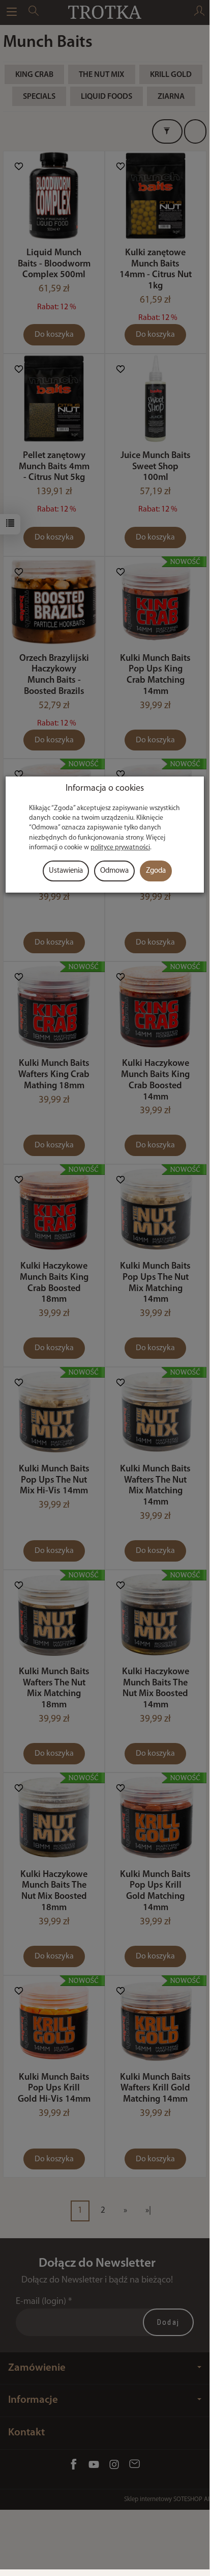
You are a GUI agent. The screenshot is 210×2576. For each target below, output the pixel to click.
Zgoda (156, 871)
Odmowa (114, 871)
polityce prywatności (120, 848)
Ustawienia (66, 871)
